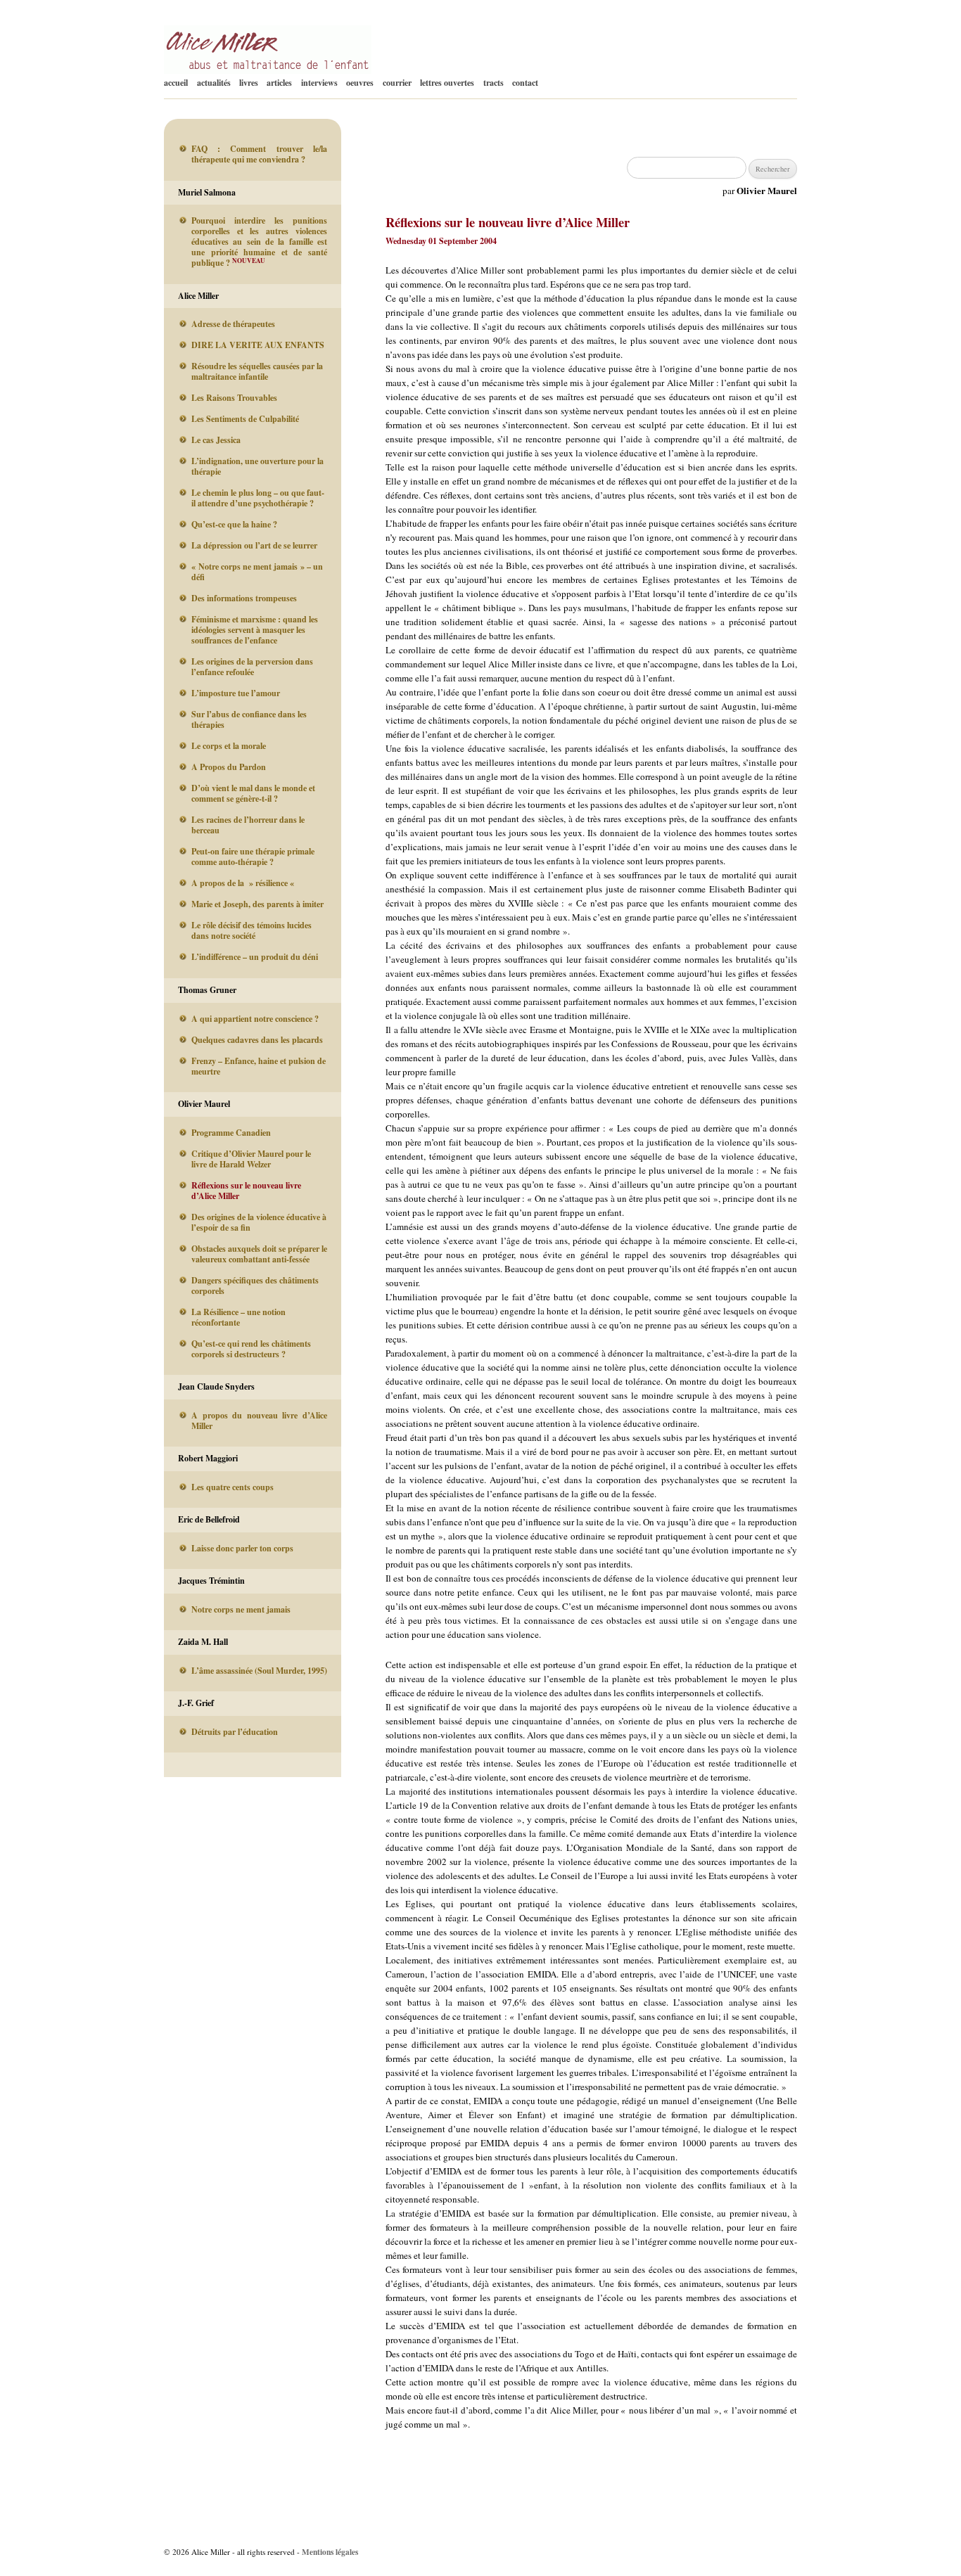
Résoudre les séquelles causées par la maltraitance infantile (257, 371)
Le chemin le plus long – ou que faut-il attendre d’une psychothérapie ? (258, 498)
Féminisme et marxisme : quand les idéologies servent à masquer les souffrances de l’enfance (255, 630)
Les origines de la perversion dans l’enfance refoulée (252, 667)
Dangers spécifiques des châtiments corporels (255, 1286)
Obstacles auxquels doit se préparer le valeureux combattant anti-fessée (259, 1254)
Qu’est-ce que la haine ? (234, 524)
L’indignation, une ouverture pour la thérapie (257, 466)
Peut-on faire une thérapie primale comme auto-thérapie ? (253, 857)
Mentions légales (330, 2552)
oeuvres (360, 83)
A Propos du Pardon (229, 767)
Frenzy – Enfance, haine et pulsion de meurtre (259, 1066)
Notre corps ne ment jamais (241, 1609)
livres (249, 83)
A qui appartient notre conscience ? (255, 1019)
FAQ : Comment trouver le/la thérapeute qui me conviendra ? (259, 154)
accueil (176, 83)
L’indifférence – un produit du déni (255, 957)
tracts (494, 83)
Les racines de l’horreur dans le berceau (248, 825)
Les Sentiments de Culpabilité (245, 419)
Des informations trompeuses (244, 598)
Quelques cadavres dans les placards (257, 1040)
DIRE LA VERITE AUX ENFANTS (258, 345)
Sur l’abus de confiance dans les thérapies (249, 719)
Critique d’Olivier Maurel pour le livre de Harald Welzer (251, 1159)
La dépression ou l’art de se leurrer (254, 545)
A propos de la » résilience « (244, 883)
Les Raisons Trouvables (234, 398)
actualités (214, 83)
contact (525, 83)
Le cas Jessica (216, 440)
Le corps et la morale (229, 746)
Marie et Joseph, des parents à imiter (257, 904)
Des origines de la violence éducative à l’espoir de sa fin (259, 1222)
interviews (319, 83)
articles (279, 83)
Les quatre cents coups (233, 1487)
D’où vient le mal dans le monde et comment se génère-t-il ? (253, 793)
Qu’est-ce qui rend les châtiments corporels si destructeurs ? (251, 1349)
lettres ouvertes (447, 83)
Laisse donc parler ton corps (242, 1548)
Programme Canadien (231, 1133)
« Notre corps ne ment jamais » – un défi (257, 572)
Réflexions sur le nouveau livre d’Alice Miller (246, 1191)
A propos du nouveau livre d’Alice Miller (259, 1421)
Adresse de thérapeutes (233, 324)
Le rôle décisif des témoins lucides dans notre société (252, 930)
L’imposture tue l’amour (236, 693)
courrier (397, 83)
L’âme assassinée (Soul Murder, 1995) (259, 1671)
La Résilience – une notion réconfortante (238, 1317)
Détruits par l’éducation (235, 1732)
